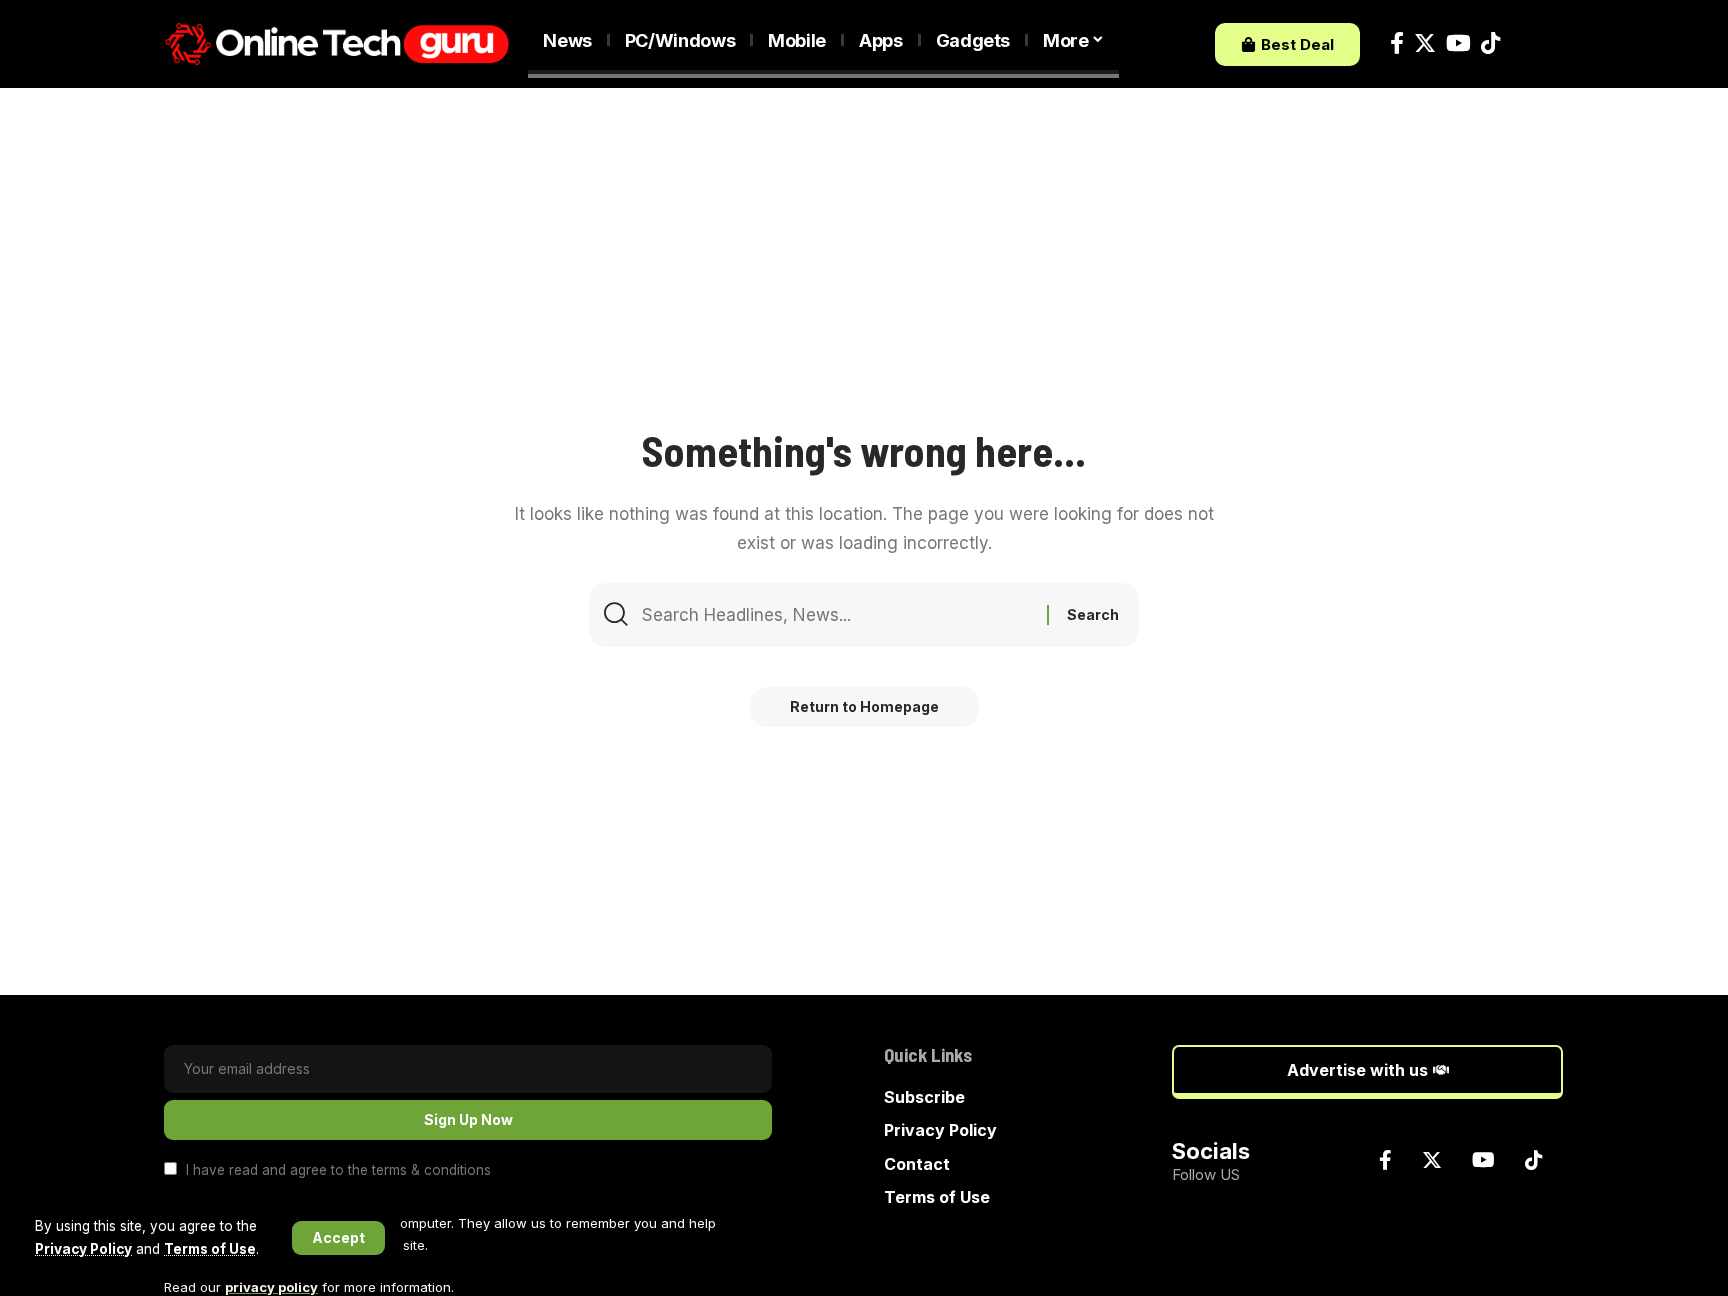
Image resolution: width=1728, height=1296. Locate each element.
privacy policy (271, 1287)
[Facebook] (1397, 43)
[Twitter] (1425, 43)
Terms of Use (210, 1249)
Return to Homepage (864, 706)
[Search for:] (837, 615)
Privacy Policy (83, 1249)
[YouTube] (1458, 43)
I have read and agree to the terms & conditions (338, 1170)
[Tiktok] (1490, 43)
